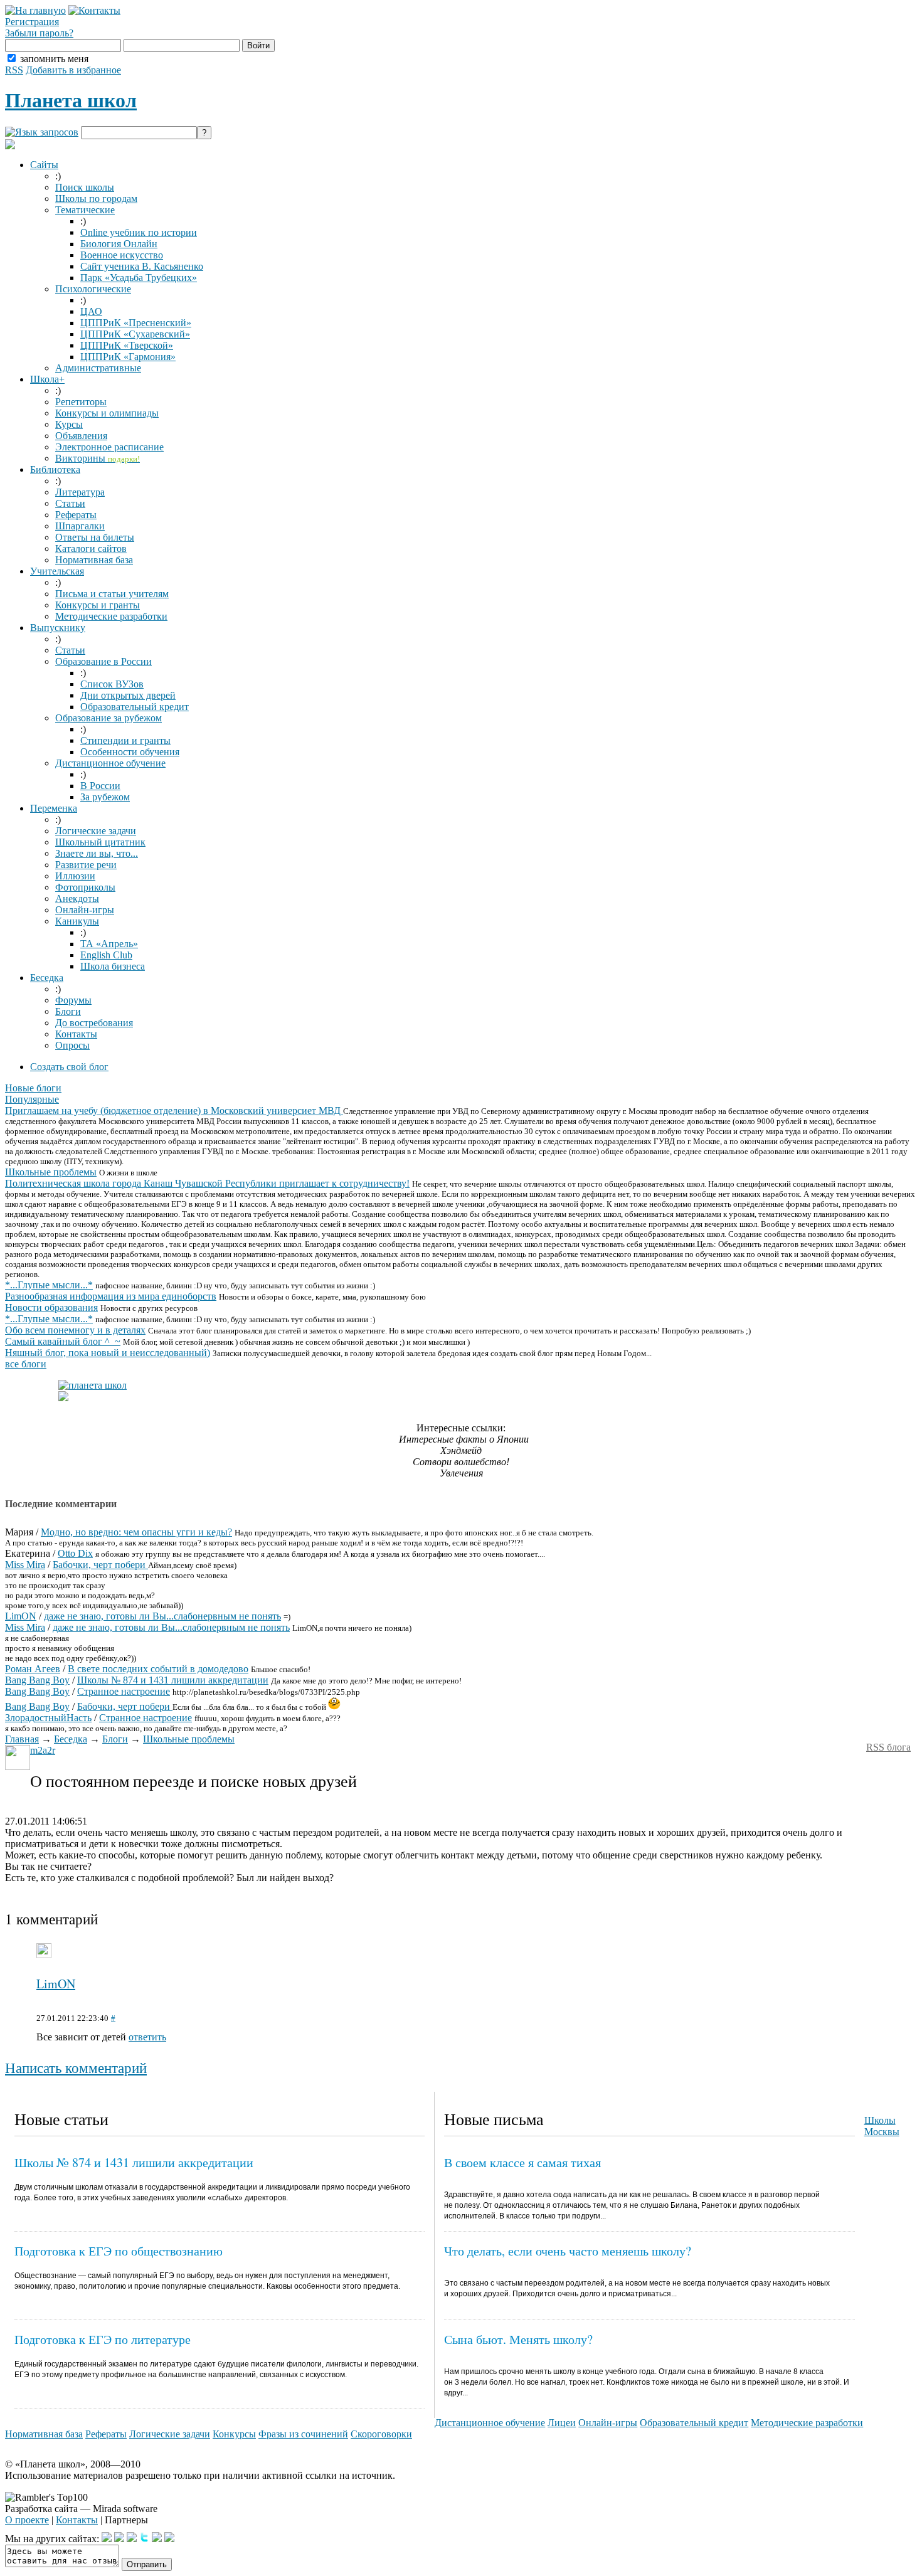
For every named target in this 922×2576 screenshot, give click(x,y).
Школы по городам (96, 199)
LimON (21, 1616)
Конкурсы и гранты (98, 605)
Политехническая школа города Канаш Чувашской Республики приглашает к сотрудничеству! (207, 1183)
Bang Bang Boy (37, 1680)
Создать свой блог (69, 1067)
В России (100, 786)
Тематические (85, 210)
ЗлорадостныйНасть (48, 1718)
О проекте (27, 2520)
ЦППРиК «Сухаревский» (135, 334)
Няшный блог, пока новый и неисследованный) (108, 1353)
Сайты (44, 165)
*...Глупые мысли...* (49, 1285)
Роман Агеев (33, 1669)
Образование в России (103, 661)
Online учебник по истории (139, 232)
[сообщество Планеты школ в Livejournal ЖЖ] (107, 2539)
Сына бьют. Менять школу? (518, 2339)
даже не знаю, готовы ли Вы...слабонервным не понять (162, 1616)
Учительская (57, 571)
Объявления (81, 436)
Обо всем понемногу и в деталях (75, 1330)
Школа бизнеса (113, 966)
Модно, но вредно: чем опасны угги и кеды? (136, 1532)
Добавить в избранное (73, 70)
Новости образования (51, 1307)
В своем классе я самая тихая (522, 2162)
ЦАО (91, 311)
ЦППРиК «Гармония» (128, 357)
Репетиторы (81, 402)
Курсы (69, 424)
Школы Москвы (882, 2126)
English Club (106, 955)
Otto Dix (75, 1553)
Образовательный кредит (135, 707)
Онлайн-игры (85, 910)
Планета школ (71, 100)
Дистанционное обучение (110, 763)
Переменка (54, 808)
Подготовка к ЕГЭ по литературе (103, 2339)
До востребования (94, 1023)
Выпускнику (58, 628)
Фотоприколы (85, 887)
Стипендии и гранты (125, 740)
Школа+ (47, 379)
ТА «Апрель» (109, 944)
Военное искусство (122, 255)
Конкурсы (234, 2434)
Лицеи (562, 2423)
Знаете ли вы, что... (97, 853)
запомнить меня (54, 59)
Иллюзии (75, 876)
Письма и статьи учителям (112, 594)
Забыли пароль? (39, 33)
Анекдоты (77, 898)
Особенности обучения (130, 752)
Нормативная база (94, 560)
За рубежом (105, 797)
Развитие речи (86, 865)
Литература (80, 492)
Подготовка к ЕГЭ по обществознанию (119, 2251)
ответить (147, 2037)
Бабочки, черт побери (100, 1565)
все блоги (26, 1364)
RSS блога (888, 1747)
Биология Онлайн (119, 244)
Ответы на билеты (95, 537)
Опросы (72, 1045)
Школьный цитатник (100, 842)
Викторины (98, 458)
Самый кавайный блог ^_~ (63, 1341)
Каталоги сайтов (91, 549)
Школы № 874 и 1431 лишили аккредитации (173, 1680)
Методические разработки (111, 616)
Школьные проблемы (51, 1172)
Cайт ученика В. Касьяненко (142, 266)
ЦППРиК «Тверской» (127, 345)
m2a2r (43, 1750)
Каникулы (77, 921)
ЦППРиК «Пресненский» (136, 323)
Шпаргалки (80, 526)
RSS (14, 70)
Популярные (32, 1099)
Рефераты (76, 515)
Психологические (93, 289)
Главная (22, 1739)
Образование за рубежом (109, 718)
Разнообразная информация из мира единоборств (111, 1296)
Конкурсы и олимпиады (107, 413)
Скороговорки (381, 2434)
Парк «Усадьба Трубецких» (139, 278)
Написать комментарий (76, 2068)
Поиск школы (85, 187)
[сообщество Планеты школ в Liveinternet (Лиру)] (119, 2539)
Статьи (70, 503)
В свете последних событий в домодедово (158, 1669)
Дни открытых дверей (128, 695)
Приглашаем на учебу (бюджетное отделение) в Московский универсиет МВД (174, 1110)
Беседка (47, 978)
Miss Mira (25, 1565)
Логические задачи (96, 831)
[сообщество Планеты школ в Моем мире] (157, 2539)
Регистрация (32, 22)
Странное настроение (124, 1691)
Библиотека (55, 469)
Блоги (68, 1011)
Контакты (76, 1034)
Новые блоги (33, 1088)
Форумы (73, 1000)
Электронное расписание (109, 447)
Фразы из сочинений (303, 2434)
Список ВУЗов (112, 684)
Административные (98, 368)
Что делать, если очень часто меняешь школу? (568, 2251)
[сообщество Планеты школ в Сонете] (169, 2539)
